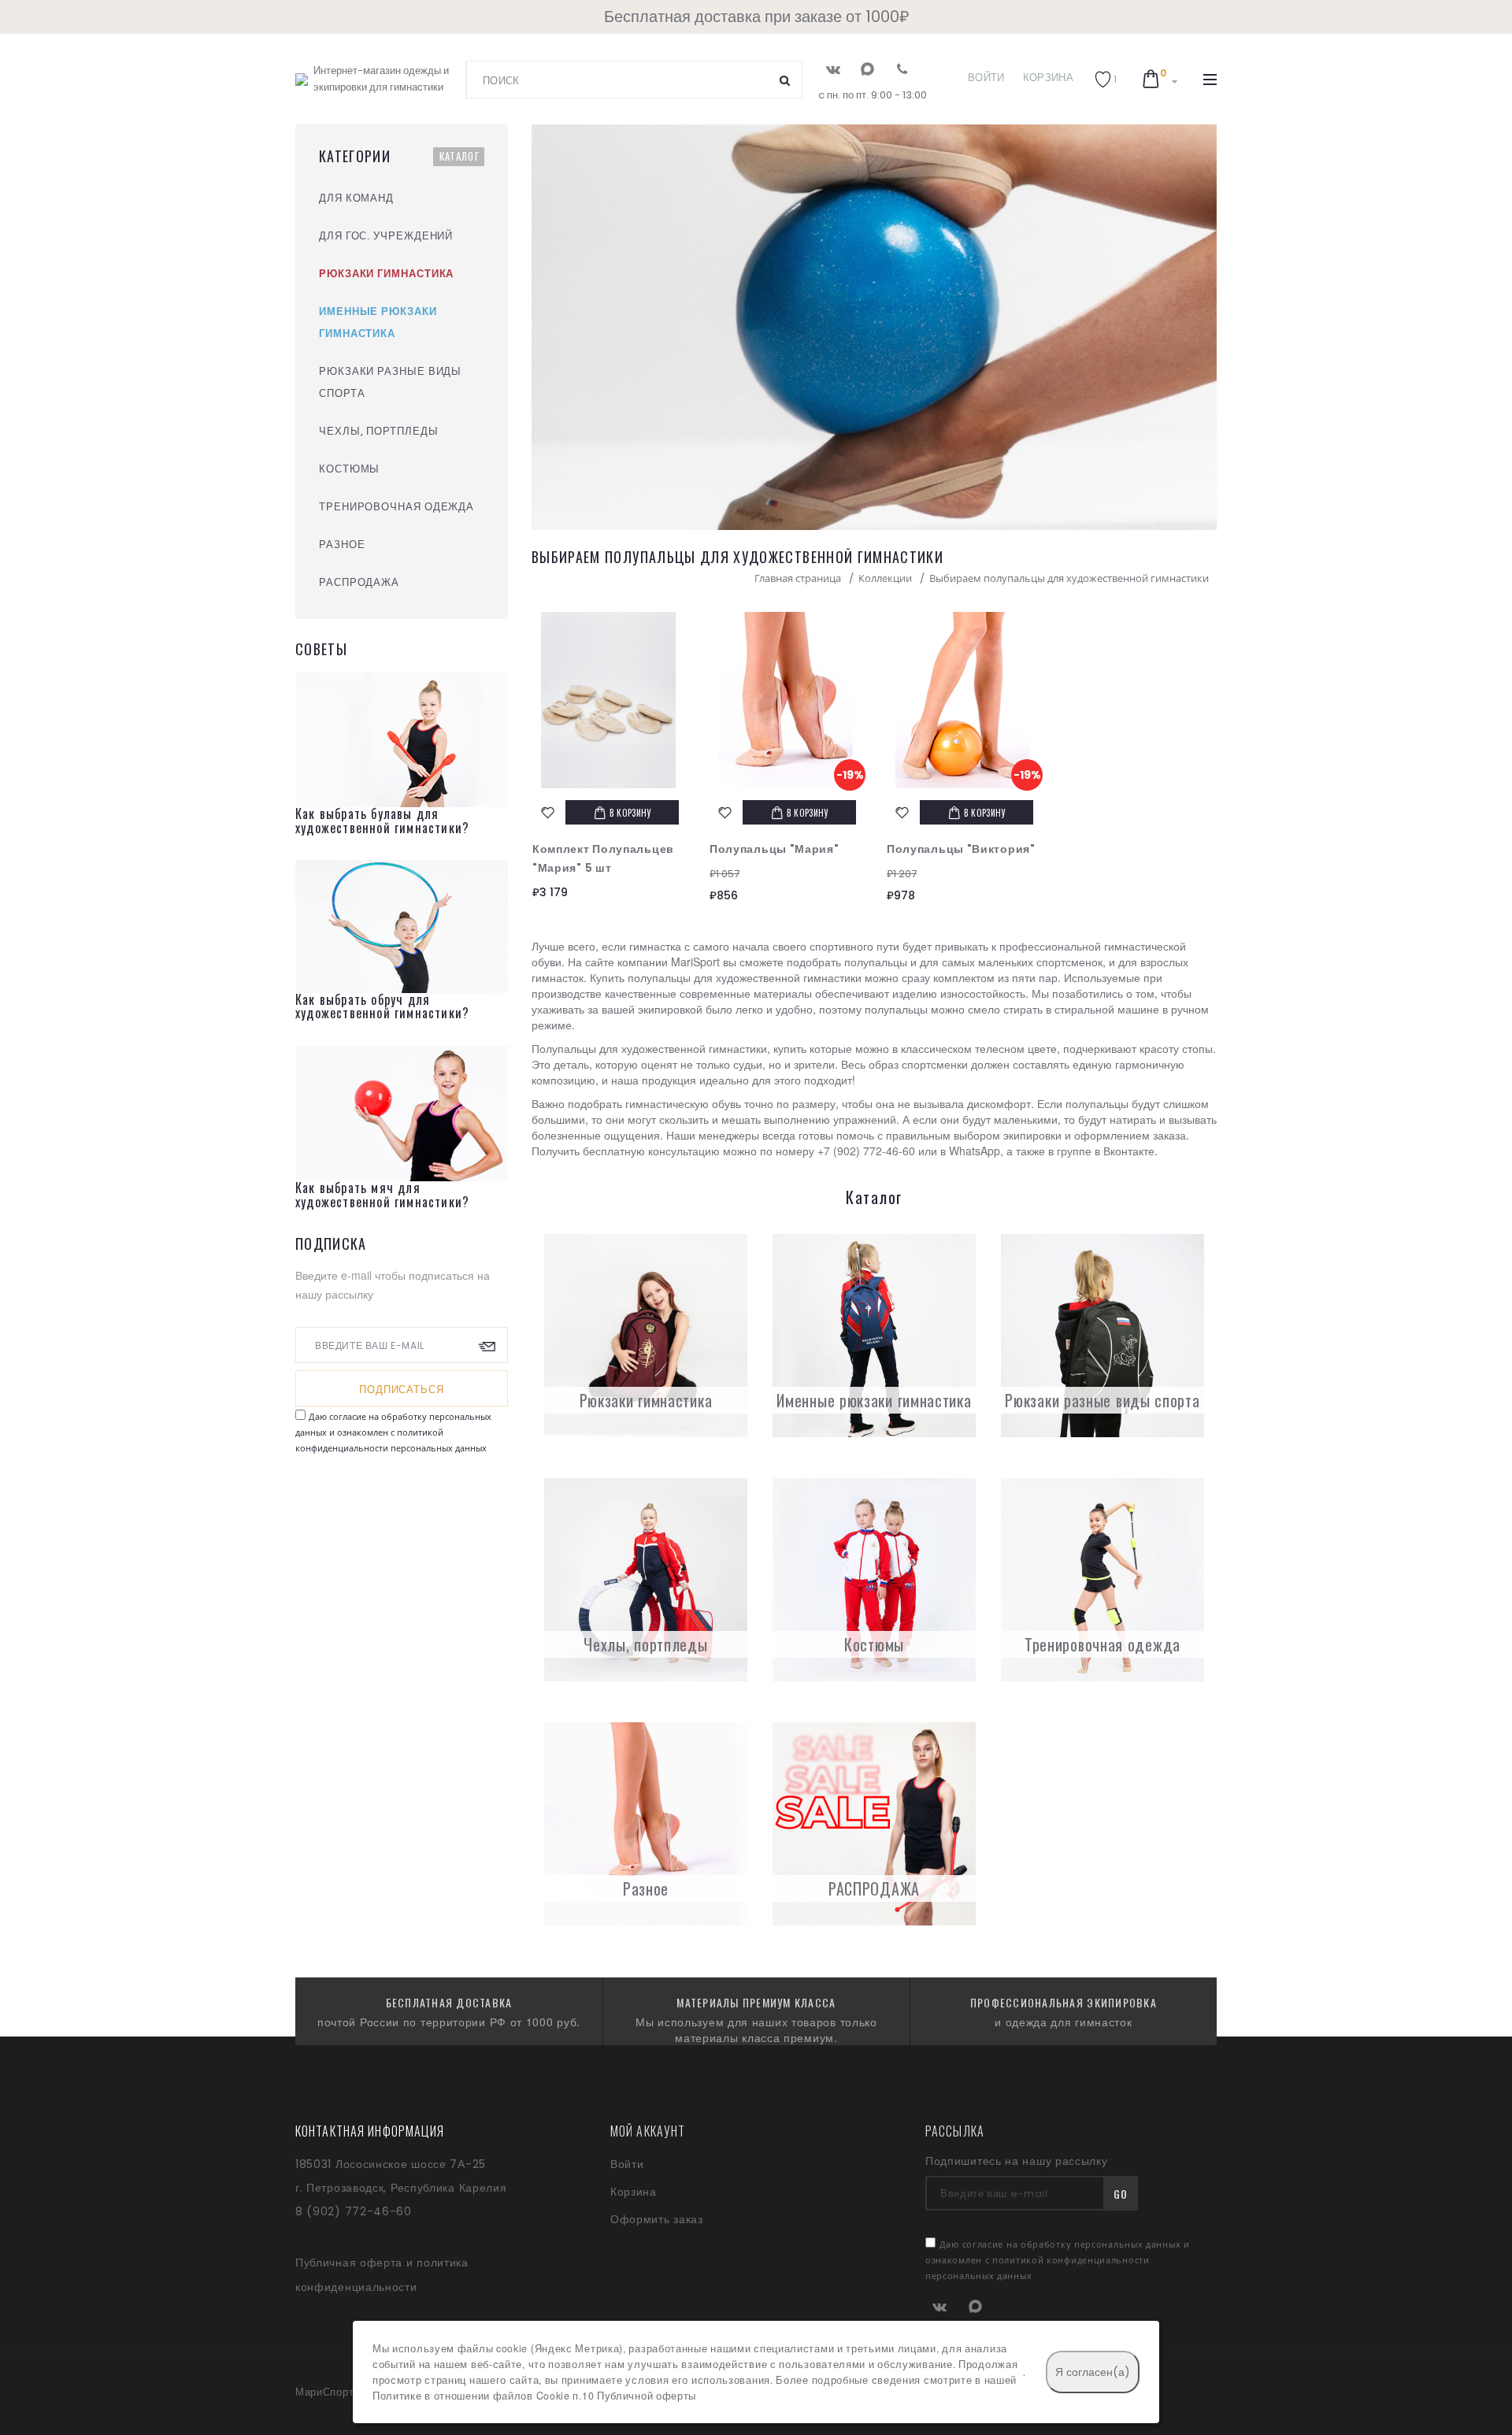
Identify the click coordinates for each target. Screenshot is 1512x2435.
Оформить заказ (657, 2219)
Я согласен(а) (1093, 2372)
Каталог (460, 156)
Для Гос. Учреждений (386, 236)
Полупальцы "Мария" (775, 849)
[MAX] (867, 69)
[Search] (785, 80)
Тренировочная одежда (1102, 1644)
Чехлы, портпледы (645, 1644)
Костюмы (874, 1644)
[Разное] (646, 1824)
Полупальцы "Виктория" (961, 849)
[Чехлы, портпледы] (646, 1580)
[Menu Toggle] (1210, 80)
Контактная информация (370, 2131)
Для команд (356, 198)
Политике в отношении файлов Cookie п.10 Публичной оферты (534, 2396)
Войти (986, 78)
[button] (1106, 79)
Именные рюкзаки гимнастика (874, 1400)
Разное (646, 1888)
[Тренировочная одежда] (1102, 1580)
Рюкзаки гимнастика (646, 1400)
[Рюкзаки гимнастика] (646, 1336)
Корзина (1048, 78)
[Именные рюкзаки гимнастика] (874, 1336)
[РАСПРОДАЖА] (874, 1824)
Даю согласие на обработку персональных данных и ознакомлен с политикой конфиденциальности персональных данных (393, 1432)
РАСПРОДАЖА (874, 1888)
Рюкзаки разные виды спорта (1102, 1400)
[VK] (833, 69)
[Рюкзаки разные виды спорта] (1102, 1336)
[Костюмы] (874, 1580)
